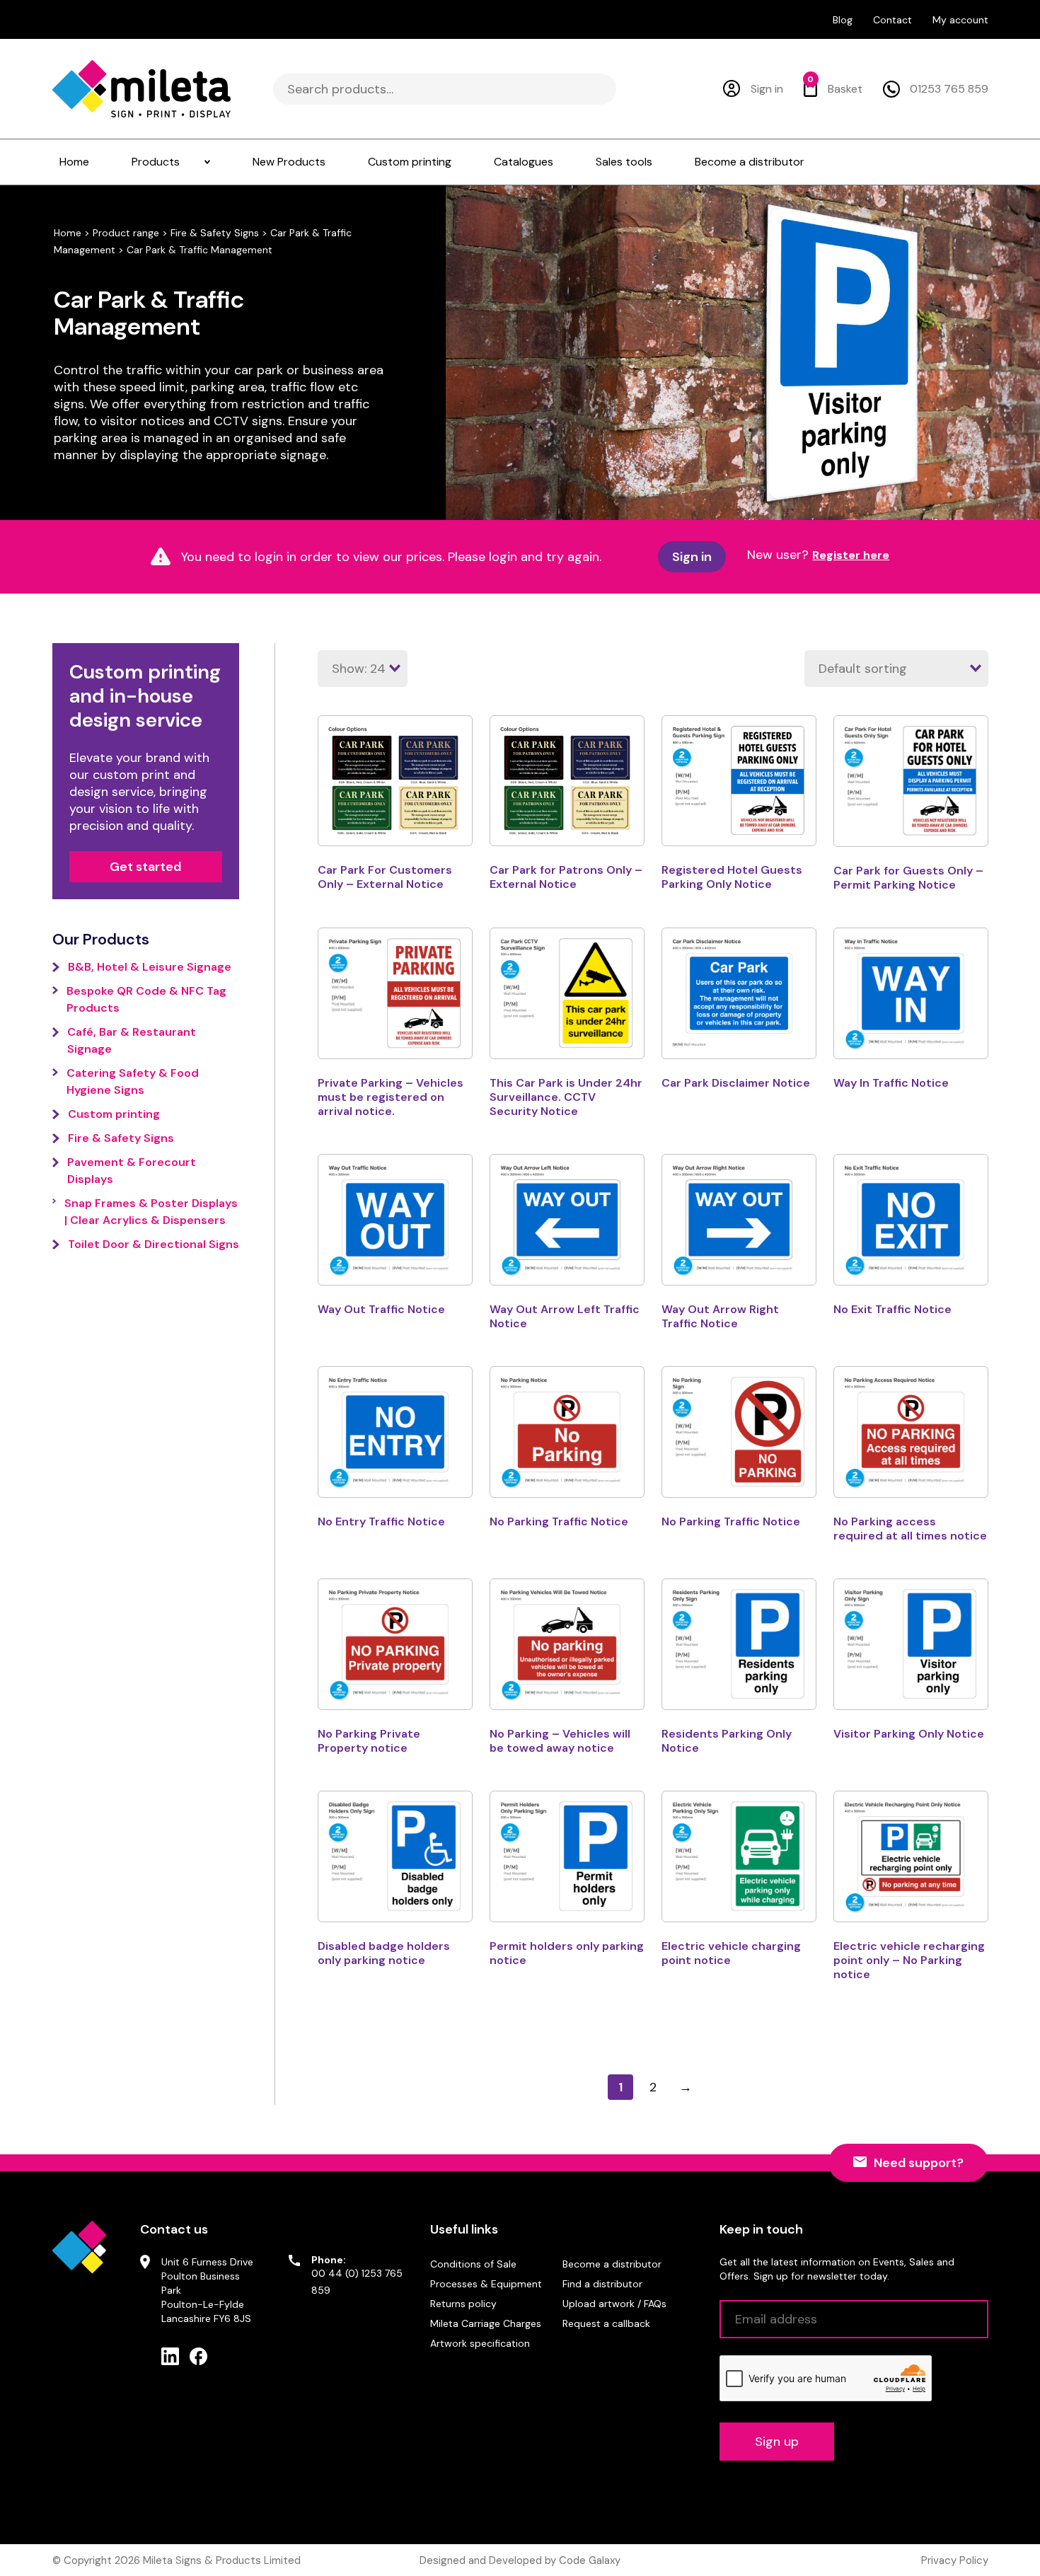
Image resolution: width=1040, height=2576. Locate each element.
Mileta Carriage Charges (486, 2323)
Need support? (919, 2163)
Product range (126, 233)
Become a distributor (612, 2264)
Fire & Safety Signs (215, 233)
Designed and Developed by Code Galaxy (520, 2560)
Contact (892, 20)
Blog (843, 20)
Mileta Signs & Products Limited (222, 2560)
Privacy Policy (955, 2560)
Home (68, 233)
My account (960, 20)
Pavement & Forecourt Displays (132, 1171)
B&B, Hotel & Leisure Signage (150, 967)
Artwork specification (480, 2343)
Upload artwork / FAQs (614, 2304)
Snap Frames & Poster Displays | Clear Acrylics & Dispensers (151, 1212)
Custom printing (114, 1114)
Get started (145, 867)
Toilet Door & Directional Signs (154, 1244)
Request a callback (606, 2323)
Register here (851, 555)
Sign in (692, 557)
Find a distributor (602, 2284)
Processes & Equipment (486, 2284)
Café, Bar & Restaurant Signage (132, 1040)
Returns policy (463, 2304)
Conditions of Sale (473, 2264)
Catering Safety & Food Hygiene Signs (133, 1081)
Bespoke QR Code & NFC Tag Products (146, 999)
